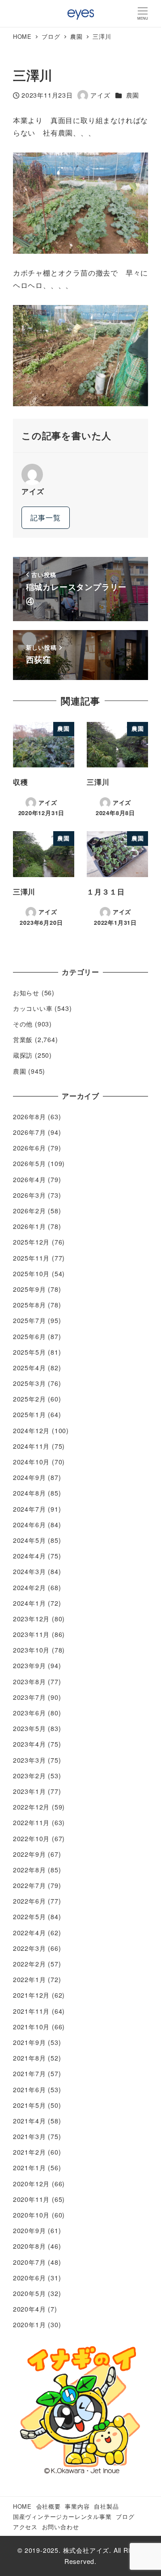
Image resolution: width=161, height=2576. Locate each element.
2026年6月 (30, 1148)
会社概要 (49, 2506)
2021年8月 (30, 2058)
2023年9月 (30, 1665)
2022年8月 (30, 1870)
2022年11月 (31, 1822)
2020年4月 (30, 2309)
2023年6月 (30, 1713)
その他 (23, 1024)
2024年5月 (30, 1540)
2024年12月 (31, 1430)
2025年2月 (30, 1399)
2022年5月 (30, 1917)
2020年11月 (31, 2199)
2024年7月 (30, 1509)
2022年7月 (30, 1885)
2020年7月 (30, 2262)
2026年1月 (30, 1226)
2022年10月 (31, 1838)
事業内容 (77, 2506)
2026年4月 (30, 1179)
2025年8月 (30, 1305)
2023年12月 (31, 1619)
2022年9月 (30, 1854)
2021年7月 (30, 2073)
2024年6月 (30, 1525)
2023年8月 (30, 1682)
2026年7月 (30, 1132)
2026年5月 (30, 1163)
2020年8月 (30, 2246)
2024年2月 (30, 1587)
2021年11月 (31, 2011)
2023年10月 (31, 1650)
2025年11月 (31, 1258)
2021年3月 (30, 2136)
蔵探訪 (23, 1055)
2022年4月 (30, 1933)
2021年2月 (30, 2152)
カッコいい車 (33, 1008)
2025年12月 (31, 1242)
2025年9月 (30, 1289)
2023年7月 (30, 1697)
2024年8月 (30, 1493)
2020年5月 (30, 2293)
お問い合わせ (61, 2527)
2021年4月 (30, 2121)
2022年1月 (30, 1979)
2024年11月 (31, 1446)
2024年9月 (30, 1477)
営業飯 (23, 1039)
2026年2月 (30, 1211)
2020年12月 (31, 2184)
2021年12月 (31, 1995)
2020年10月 (31, 2215)
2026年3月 (30, 1195)
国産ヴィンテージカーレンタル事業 (62, 2516)
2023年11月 (31, 1634)
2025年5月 (30, 1352)
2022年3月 (30, 1948)
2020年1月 (30, 2325)
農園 (133, 95)
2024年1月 (30, 1603)
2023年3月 (30, 1760)
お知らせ (26, 993)
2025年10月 (31, 1274)
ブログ (125, 2516)
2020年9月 (30, 2230)
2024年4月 (30, 1556)
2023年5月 (30, 1728)
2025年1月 (30, 1414)
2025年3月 (30, 1383)
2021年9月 (30, 2042)
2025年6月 (30, 1336)
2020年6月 (30, 2278)
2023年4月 (30, 1744)
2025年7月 (30, 1320)
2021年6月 (30, 2090)
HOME (22, 2506)
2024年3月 (30, 1571)
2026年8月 (30, 1117)
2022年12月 (31, 1807)
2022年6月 (30, 1901)
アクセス (25, 2527)
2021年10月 (31, 2027)
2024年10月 (31, 1462)
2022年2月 (30, 1964)
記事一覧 (45, 517)
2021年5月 (30, 2105)
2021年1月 (30, 2168)
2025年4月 (30, 1368)
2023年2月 (30, 1776)
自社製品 (106, 2506)
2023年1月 (30, 1791)
